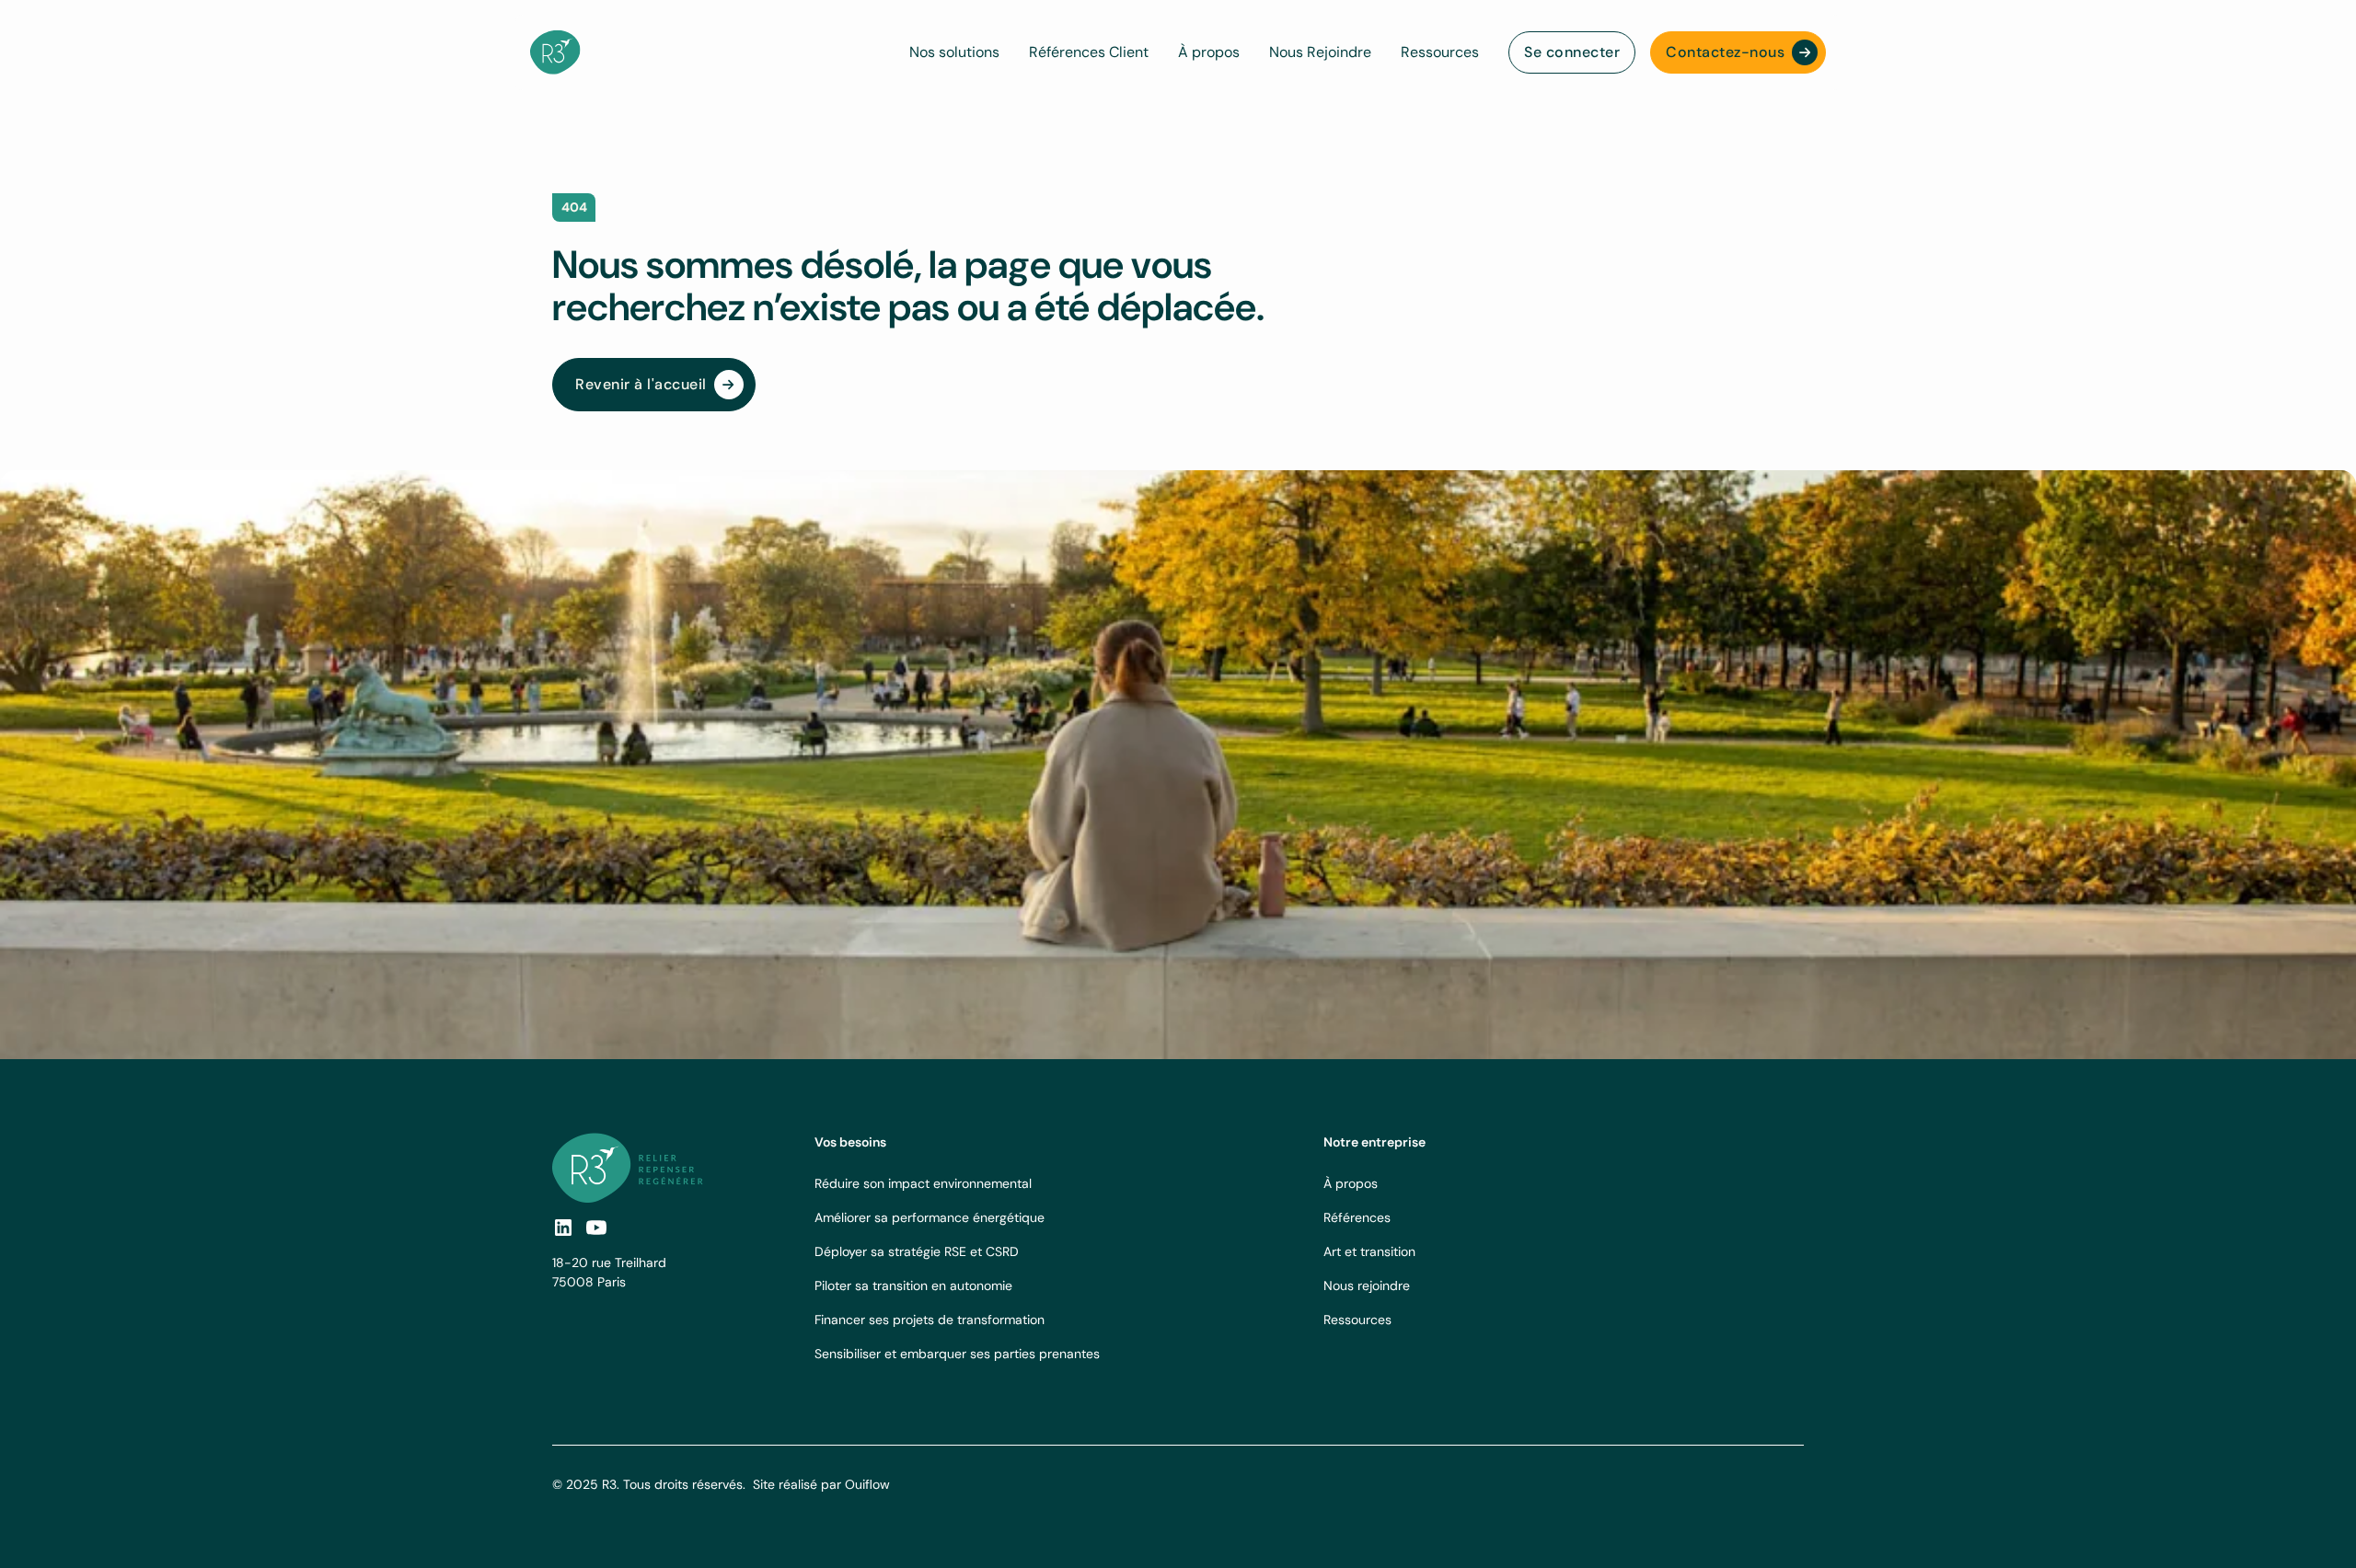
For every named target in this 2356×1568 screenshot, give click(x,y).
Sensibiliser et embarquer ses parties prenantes (957, 1354)
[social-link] (596, 1228)
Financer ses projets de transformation (930, 1320)
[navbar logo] (555, 52)
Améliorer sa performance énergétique (930, 1217)
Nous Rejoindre (1320, 52)
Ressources (1440, 52)
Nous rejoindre (1367, 1286)
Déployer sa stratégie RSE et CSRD (917, 1251)
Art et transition (1369, 1251)
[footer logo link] (628, 1167)
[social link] (563, 1228)
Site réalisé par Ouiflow (821, 1484)
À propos (1209, 52)
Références (1357, 1217)
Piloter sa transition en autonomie (913, 1286)
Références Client (1089, 52)
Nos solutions (954, 52)
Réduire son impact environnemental (923, 1183)
